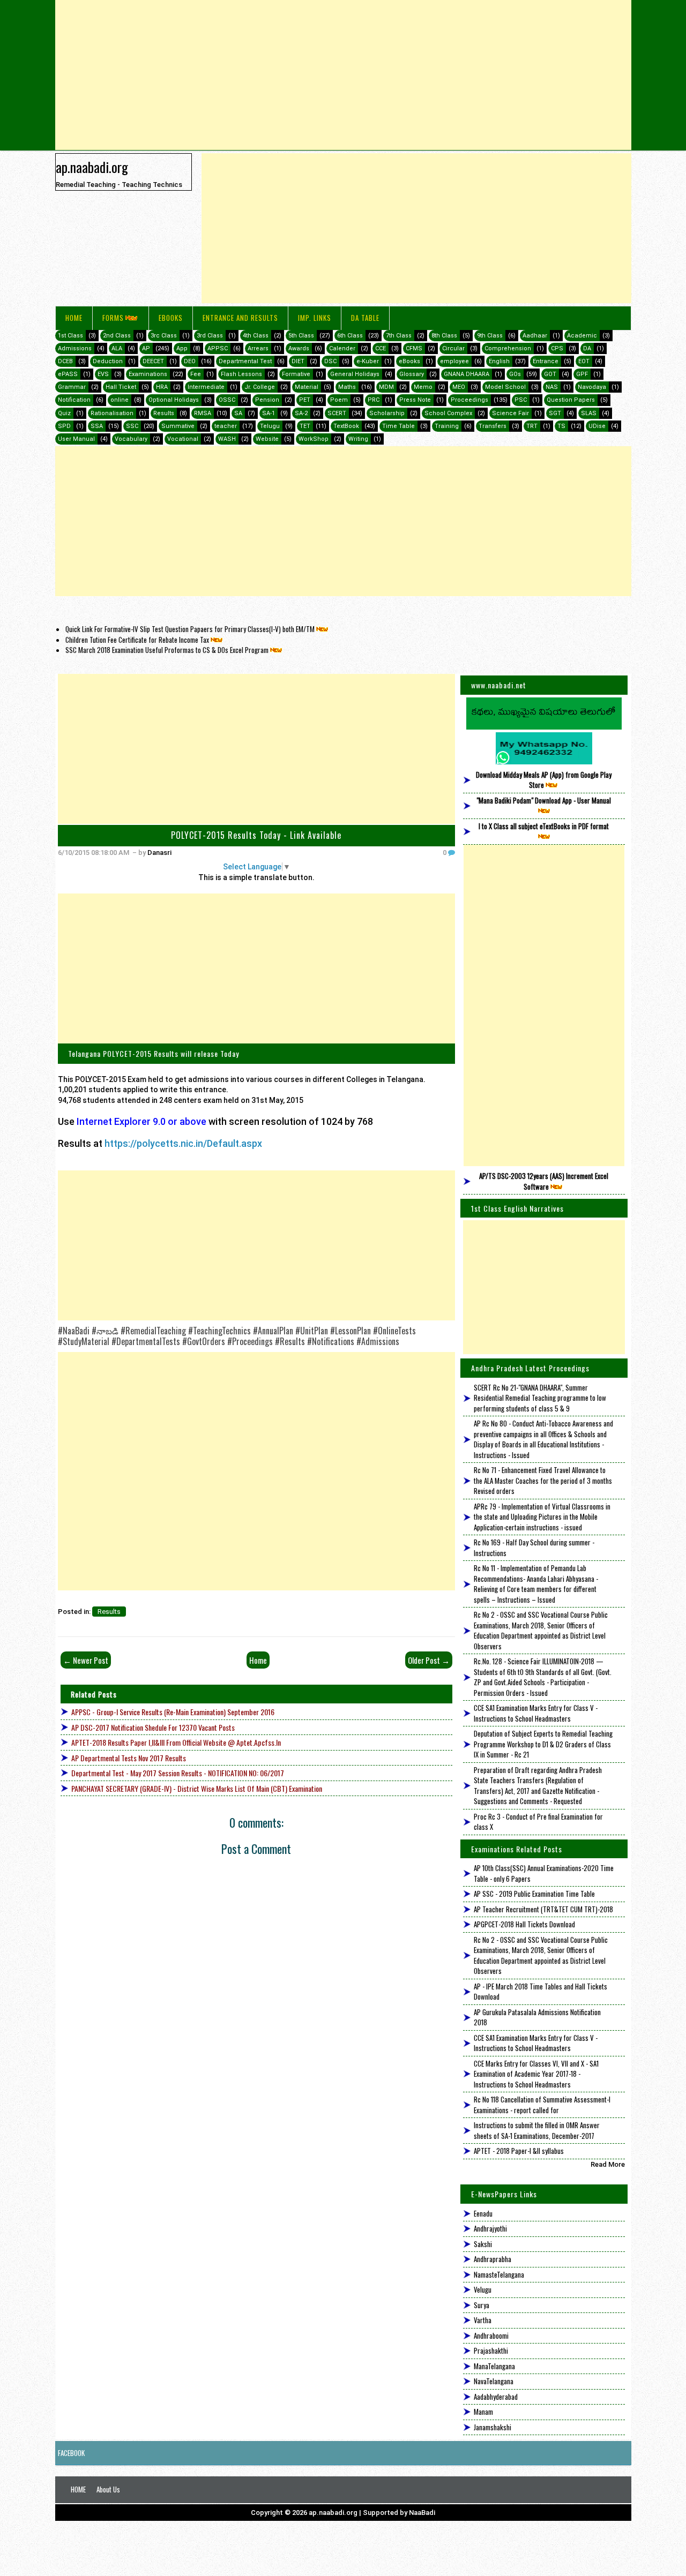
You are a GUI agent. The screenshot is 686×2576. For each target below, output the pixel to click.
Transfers (493, 426)
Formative (296, 374)
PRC (374, 400)
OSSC (227, 400)
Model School (505, 387)
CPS (557, 348)
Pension (267, 400)
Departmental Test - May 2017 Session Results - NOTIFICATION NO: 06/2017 (178, 1773)
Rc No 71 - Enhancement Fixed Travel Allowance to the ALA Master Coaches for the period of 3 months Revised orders (543, 1480)
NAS (552, 387)
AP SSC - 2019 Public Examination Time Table (534, 1894)
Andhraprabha (493, 2259)
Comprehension (508, 348)
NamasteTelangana (499, 2274)
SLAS (589, 413)
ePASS (68, 374)
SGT (555, 413)
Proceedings (469, 400)
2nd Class (117, 336)
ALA (117, 348)
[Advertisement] (343, 75)
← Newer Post (86, 1660)
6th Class (350, 336)
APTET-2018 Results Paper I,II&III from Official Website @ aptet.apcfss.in (176, 1742)
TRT (532, 426)
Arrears (258, 348)
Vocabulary (131, 439)
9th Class (490, 336)
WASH (227, 439)
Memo (423, 387)
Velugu (483, 2289)
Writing (358, 439)
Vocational (183, 439)
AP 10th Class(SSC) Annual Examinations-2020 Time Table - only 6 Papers (544, 1873)
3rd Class (210, 336)
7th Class (399, 336)
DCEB (65, 361)
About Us (108, 2489)
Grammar (72, 387)
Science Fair (510, 413)
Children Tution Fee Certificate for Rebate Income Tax (137, 640)
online (120, 400)
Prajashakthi (491, 2350)
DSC (330, 361)
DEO (190, 361)
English (499, 361)
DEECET (153, 361)
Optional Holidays (174, 400)
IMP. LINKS (315, 318)
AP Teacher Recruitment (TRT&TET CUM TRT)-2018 (543, 1909)
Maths (347, 387)
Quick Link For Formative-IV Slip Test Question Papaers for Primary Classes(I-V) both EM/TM (190, 629)
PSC (521, 400)
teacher (226, 426)
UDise (597, 426)
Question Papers (571, 400)
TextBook (346, 426)
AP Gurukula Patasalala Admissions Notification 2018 (537, 2017)
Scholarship (387, 413)
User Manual (76, 439)
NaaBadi (422, 2513)
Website (267, 439)
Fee (196, 374)
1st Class (70, 336)
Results (164, 413)
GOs (515, 374)
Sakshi (483, 2244)
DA (587, 348)
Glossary (412, 374)
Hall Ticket (121, 387)
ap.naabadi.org (92, 167)
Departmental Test (245, 361)
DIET (298, 361)
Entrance (546, 361)
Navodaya (592, 387)
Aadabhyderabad (496, 2397)
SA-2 (301, 413)
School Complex (448, 413)
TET (305, 426)
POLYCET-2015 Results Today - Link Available (256, 835)
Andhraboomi (491, 2335)
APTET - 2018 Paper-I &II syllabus (519, 2151)
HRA (162, 387)
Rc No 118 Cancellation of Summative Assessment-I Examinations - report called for (542, 2105)
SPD (64, 426)
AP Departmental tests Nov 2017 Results (129, 1758)
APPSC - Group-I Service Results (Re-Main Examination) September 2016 (173, 1712)
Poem (339, 400)
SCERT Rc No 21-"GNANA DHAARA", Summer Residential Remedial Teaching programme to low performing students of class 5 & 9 (540, 1398)
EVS (103, 374)
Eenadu (483, 2213)
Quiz (64, 413)
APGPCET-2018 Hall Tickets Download (524, 1924)
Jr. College (260, 387)
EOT (584, 361)
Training (447, 426)
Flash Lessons (241, 374)
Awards (299, 348)
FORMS (113, 318)
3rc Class (164, 336)
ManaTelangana (494, 2366)
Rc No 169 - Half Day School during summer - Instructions (534, 1548)
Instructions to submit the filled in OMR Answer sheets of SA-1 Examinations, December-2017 (537, 2130)
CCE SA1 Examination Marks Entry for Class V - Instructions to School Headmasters (536, 1713)
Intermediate (206, 387)
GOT (550, 374)
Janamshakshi (493, 2427)
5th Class (301, 336)
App (182, 348)
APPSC (218, 348)
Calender (342, 348)
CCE (381, 348)
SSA (97, 426)
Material (307, 387)
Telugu (270, 426)
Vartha (483, 2320)
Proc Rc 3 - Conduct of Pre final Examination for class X (538, 1822)
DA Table (365, 318)
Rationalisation (112, 413)
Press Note (415, 400)
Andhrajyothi (490, 2228)
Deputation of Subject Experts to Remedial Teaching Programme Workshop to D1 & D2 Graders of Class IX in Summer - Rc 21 (543, 1744)
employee (454, 361)
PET (305, 400)
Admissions (75, 348)
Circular (453, 348)
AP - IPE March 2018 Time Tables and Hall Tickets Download (540, 1992)
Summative (178, 426)
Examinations (148, 374)
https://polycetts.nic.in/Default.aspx (183, 1143)
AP (146, 348)
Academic (582, 336)
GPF (582, 374)
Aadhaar (535, 336)
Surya (482, 2305)
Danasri (159, 853)
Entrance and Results (240, 318)
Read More (608, 2164)
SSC (132, 426)
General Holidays (355, 374)
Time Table (398, 426)
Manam (483, 2412)
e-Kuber (368, 361)
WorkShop (314, 439)
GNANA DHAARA (467, 374)
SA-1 (269, 413)
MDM (386, 387)
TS (561, 426)
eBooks (171, 318)
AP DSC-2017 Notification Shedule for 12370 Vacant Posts (153, 1727)
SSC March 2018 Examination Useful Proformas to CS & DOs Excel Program (167, 650)
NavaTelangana (494, 2381)
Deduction (108, 361)
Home (74, 318)
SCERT (337, 413)
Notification (74, 400)
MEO (459, 387)
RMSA (203, 413)
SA (238, 413)
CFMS (414, 348)
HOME (78, 2489)
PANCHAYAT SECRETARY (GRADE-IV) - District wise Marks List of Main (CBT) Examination (197, 1788)
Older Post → (429, 1660)
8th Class (444, 336)
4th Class (256, 336)
